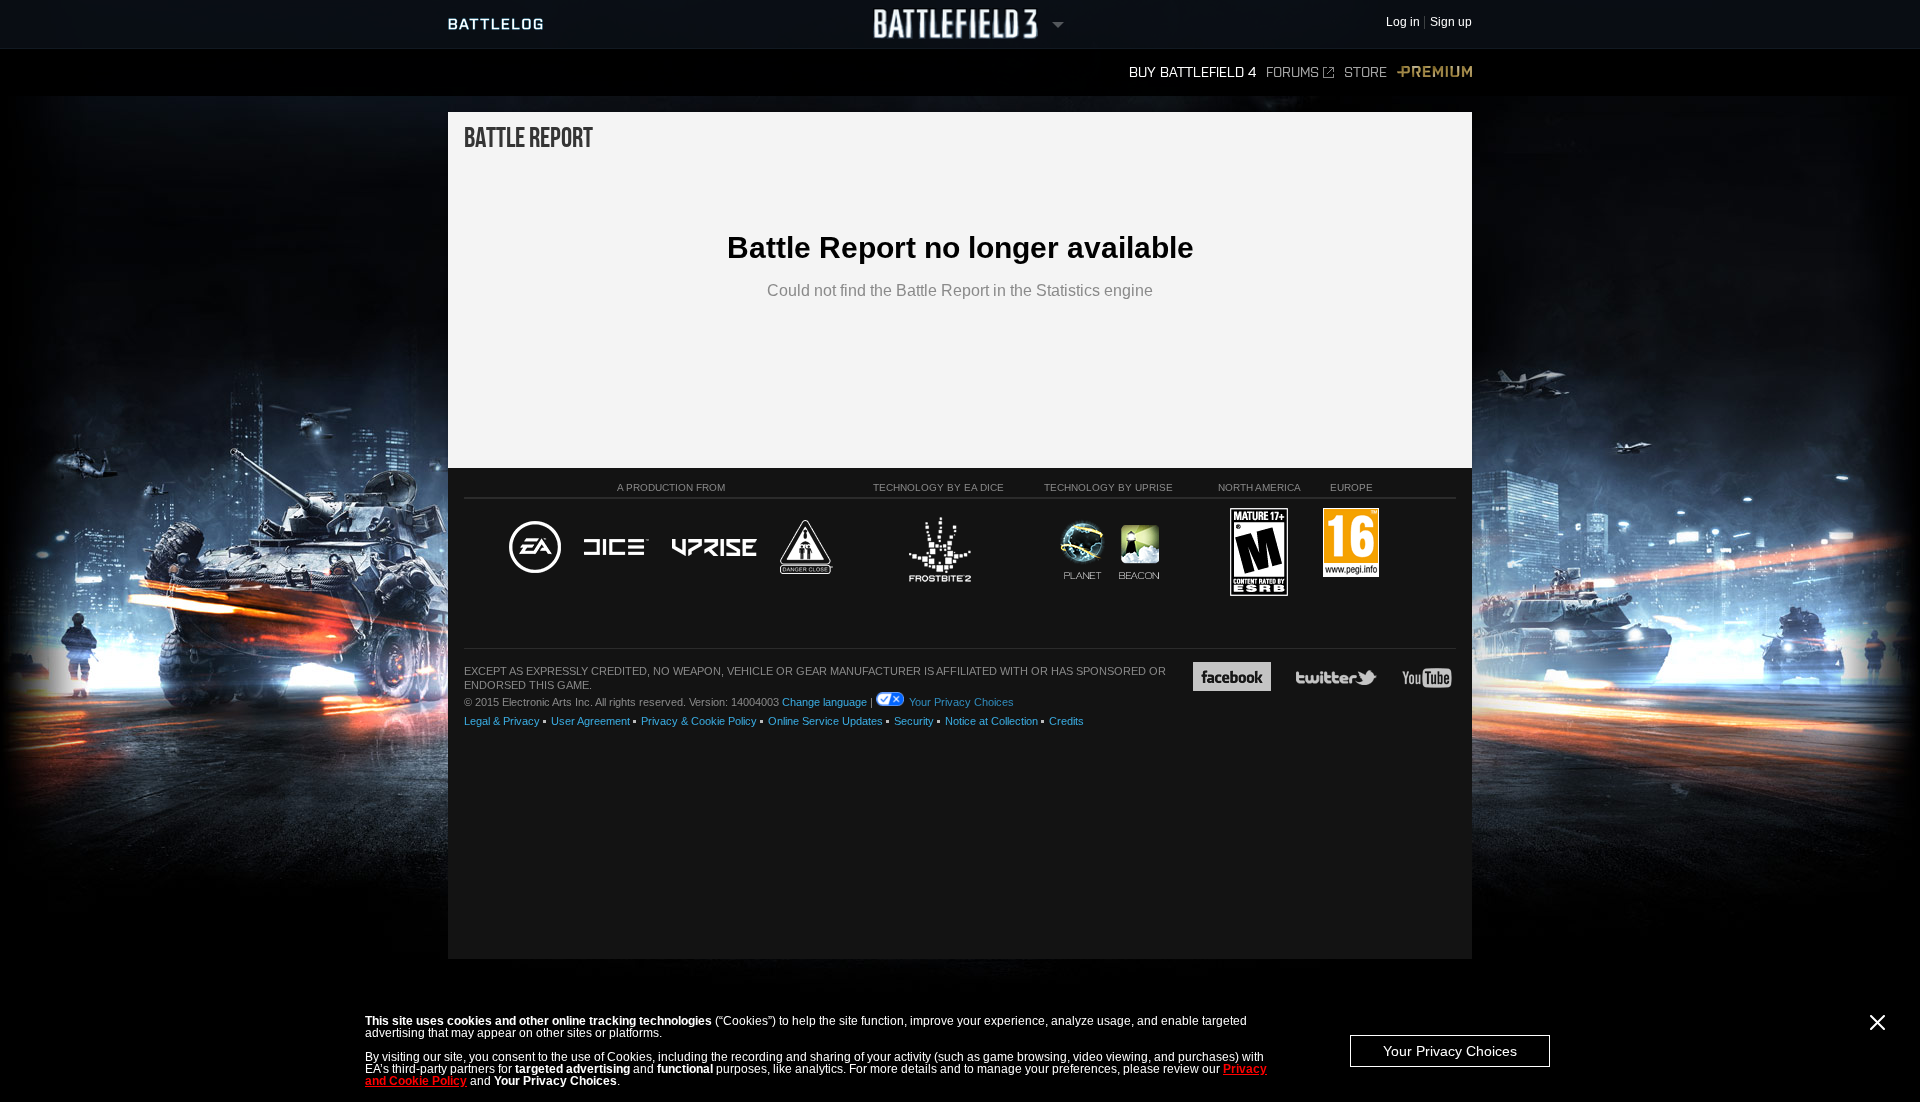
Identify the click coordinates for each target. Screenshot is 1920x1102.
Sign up (1451, 22)
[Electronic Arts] (535, 548)
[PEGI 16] (1351, 543)
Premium (1434, 72)
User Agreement (590, 721)
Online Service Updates (825, 721)
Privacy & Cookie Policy (699, 721)
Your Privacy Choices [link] (961, 702)
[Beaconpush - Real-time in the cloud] (1139, 553)
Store (1365, 72)
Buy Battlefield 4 (1192, 72)
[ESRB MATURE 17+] (1259, 553)
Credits (1066, 721)
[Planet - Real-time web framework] (1082, 550)
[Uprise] (714, 548)
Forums (1292, 72)
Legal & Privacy (502, 721)
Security (914, 721)
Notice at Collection (991, 721)
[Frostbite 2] (939, 552)
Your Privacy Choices (1450, 1051)
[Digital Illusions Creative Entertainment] (616, 548)
